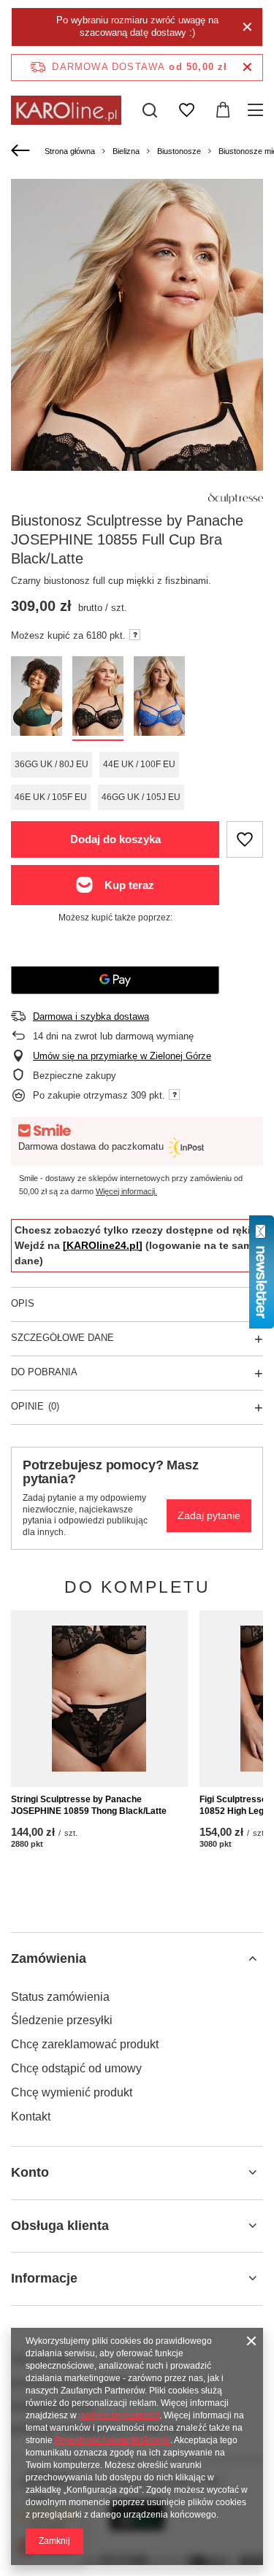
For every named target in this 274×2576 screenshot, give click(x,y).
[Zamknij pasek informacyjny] (247, 68)
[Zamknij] (247, 27)
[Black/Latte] (98, 699)
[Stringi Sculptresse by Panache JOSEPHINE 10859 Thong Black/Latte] (99, 1699)
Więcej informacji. (126, 1191)
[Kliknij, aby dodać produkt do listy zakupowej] (245, 839)
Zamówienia (49, 1958)
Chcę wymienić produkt (72, 2092)
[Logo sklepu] (66, 110)
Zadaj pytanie (209, 1515)
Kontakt (31, 2116)
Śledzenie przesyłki (62, 2020)
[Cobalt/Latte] (159, 699)
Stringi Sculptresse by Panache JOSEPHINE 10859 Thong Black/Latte (89, 1805)
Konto (30, 2172)
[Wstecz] (22, 151)
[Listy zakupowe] (186, 110)
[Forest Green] (37, 699)
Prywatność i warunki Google (113, 2440)
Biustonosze (179, 151)
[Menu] (258, 110)
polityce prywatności (119, 2415)
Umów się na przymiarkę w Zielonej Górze (122, 1056)
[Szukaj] (150, 110)
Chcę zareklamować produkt (85, 2044)
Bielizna (126, 151)
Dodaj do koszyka (115, 839)
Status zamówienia (60, 1997)
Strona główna (70, 151)
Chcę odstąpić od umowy (76, 2068)
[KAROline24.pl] (103, 1245)
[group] (137, 374)
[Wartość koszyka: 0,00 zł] (223, 110)
